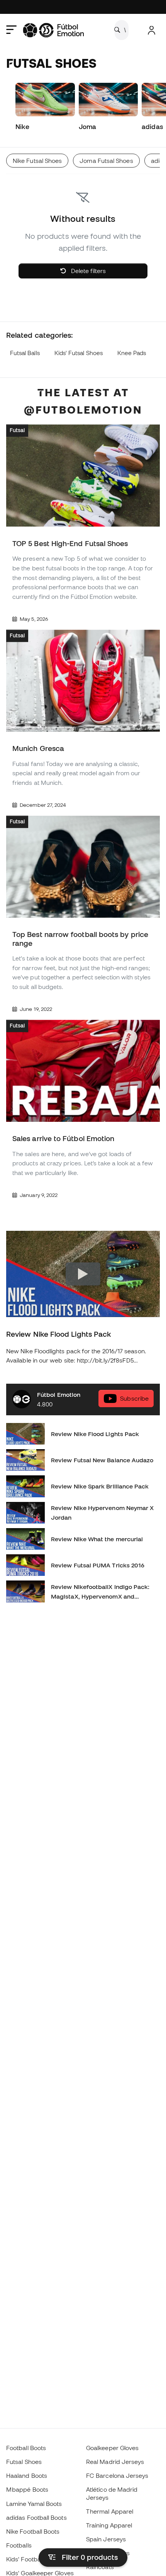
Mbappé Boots (27, 2489)
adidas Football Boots (36, 2517)
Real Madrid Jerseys (115, 2462)
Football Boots (26, 2448)
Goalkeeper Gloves (112, 2448)
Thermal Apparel (110, 2511)
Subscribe (134, 1399)
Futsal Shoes (24, 2462)
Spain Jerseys (106, 2539)
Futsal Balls (25, 353)
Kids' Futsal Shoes (79, 353)
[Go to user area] (152, 30)
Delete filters (88, 271)
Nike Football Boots (33, 2531)
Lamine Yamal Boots (34, 2504)
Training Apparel (109, 2525)
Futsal (17, 431)
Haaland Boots (27, 2475)
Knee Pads (132, 353)
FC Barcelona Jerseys (117, 2475)
